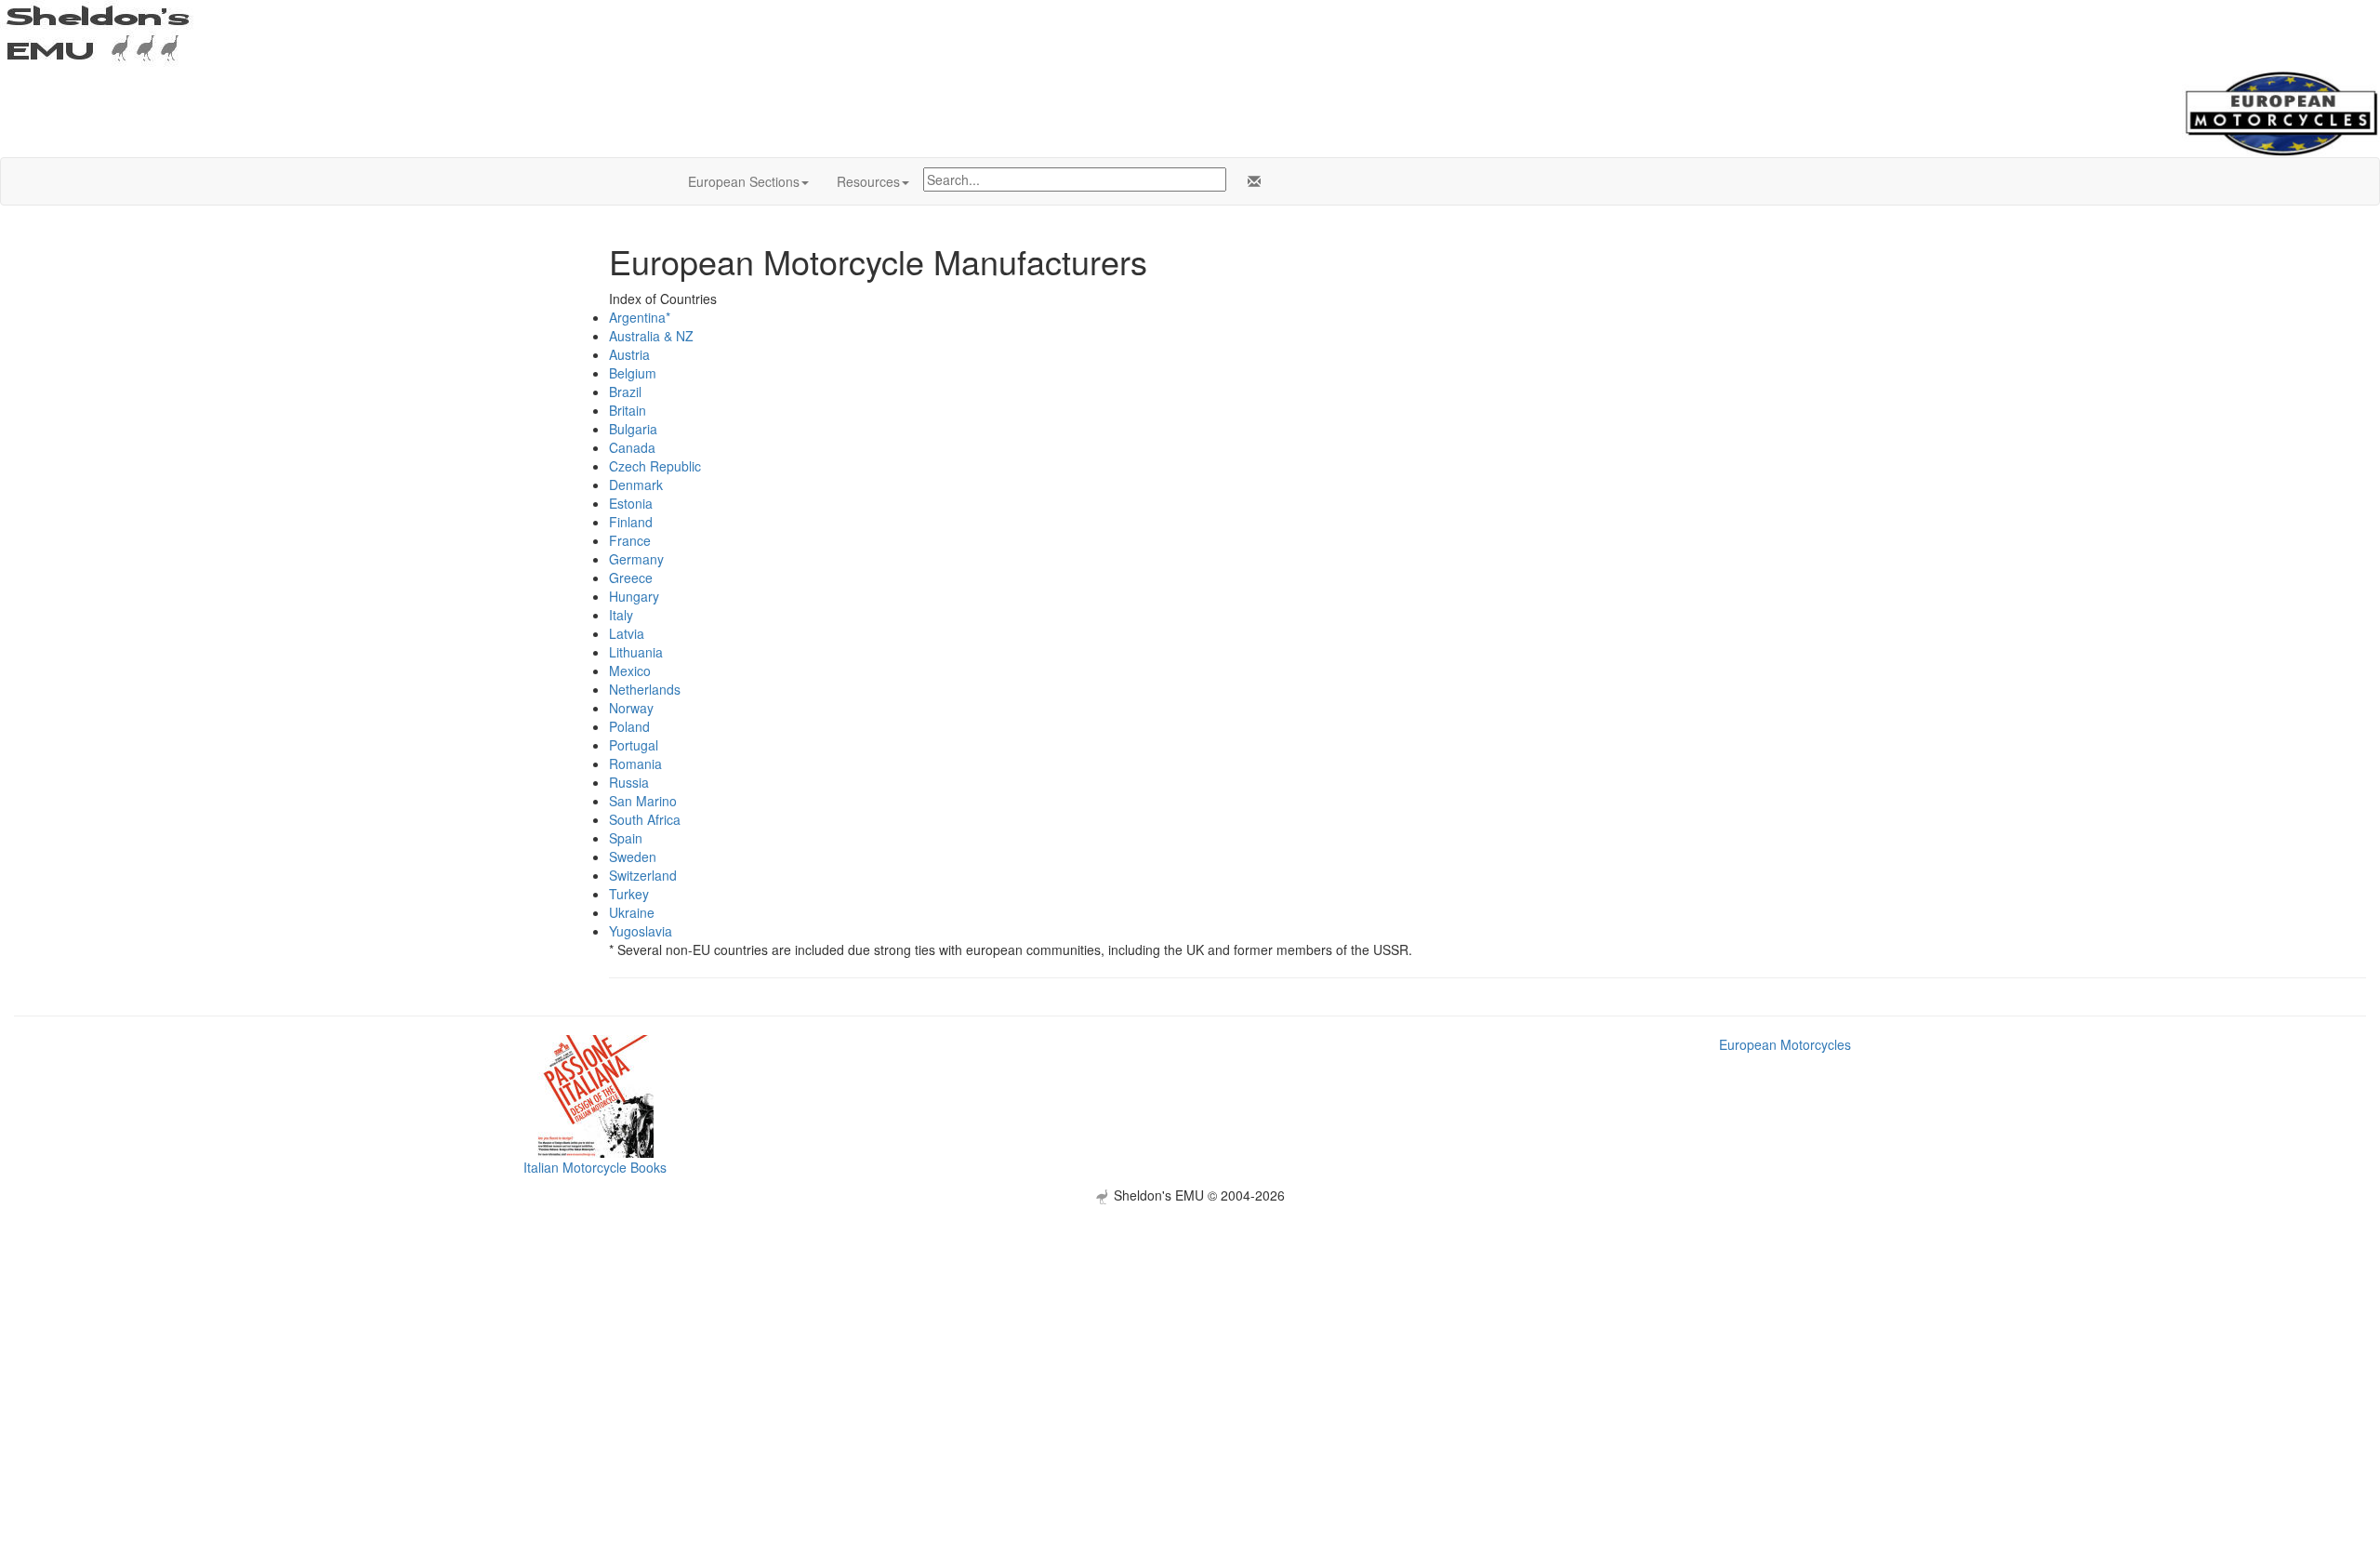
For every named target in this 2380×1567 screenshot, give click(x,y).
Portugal (634, 745)
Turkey (629, 894)
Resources (868, 181)
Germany (636, 559)
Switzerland (643, 875)
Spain (626, 838)
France (630, 540)
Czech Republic (655, 466)
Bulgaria (633, 429)
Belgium (633, 373)
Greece (631, 578)
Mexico (630, 671)
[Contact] (1250, 181)
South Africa (645, 819)
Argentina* (640, 317)
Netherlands (645, 689)
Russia (629, 782)
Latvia (627, 633)
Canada (632, 447)
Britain (628, 410)
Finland (631, 522)
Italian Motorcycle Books (595, 1167)
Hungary (634, 596)
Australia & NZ (651, 336)
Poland (629, 726)
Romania (635, 764)
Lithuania (636, 652)
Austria (629, 354)
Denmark (636, 485)
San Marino (643, 801)
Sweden (633, 857)
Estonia (631, 503)
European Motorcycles (1785, 1044)
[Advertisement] (1190, 1335)
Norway (631, 708)
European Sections (744, 181)
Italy (621, 615)
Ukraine (632, 912)
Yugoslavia (641, 931)
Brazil (625, 392)
